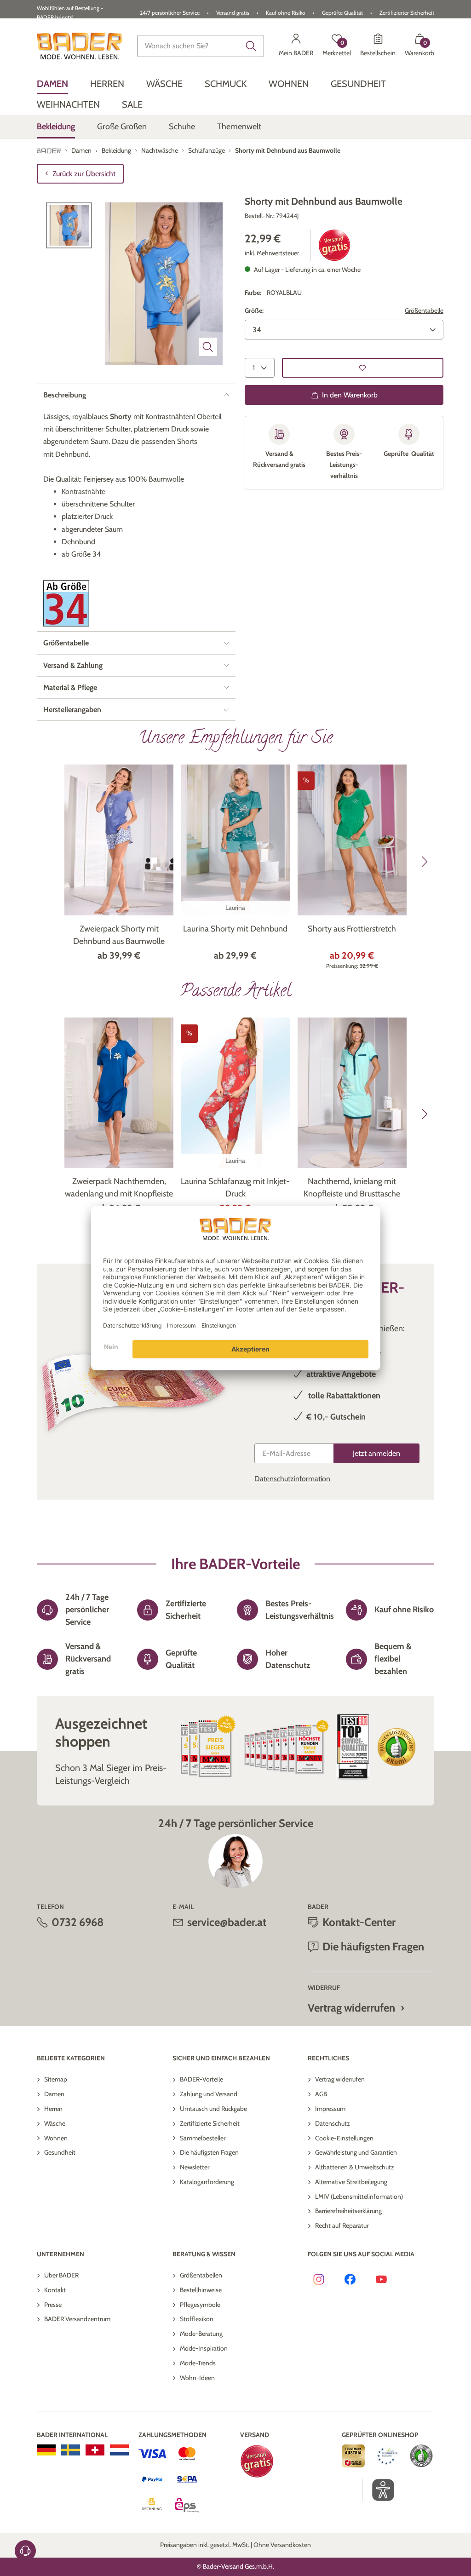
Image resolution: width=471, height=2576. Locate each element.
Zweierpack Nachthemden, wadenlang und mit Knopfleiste (119, 1187)
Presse (53, 2305)
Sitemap (56, 2079)
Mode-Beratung (201, 2334)
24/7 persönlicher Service (170, 13)
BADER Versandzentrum (77, 2319)
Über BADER (61, 2275)
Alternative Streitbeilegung (351, 2182)
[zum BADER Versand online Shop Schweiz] (95, 2450)
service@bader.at (227, 1922)
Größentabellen (201, 2275)
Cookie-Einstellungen (344, 2138)
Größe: (254, 310)
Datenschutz (333, 2123)
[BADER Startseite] (80, 46)
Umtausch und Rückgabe (213, 2109)
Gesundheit (60, 2152)
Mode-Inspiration (204, 2348)
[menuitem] (52, 84)
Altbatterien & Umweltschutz (355, 2167)
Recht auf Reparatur (342, 2225)
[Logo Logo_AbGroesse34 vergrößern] (66, 603)
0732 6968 (78, 1922)
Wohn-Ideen (197, 2378)
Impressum (330, 2109)
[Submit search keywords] (251, 46)
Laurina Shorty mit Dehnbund (235, 929)
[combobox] (201, 46)
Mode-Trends (198, 2363)
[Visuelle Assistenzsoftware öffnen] (378, 2490)
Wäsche (55, 2123)
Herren (53, 2109)
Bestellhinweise (201, 2290)
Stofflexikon (197, 2319)
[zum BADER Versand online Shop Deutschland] (46, 2450)
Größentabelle (424, 310)
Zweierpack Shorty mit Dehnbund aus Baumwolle (119, 935)
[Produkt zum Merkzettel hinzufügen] (363, 368)
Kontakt (55, 2290)
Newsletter (195, 2167)
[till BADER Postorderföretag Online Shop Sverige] (71, 2450)
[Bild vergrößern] (208, 347)
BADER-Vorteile (201, 2079)
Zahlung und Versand (209, 2094)
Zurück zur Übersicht (84, 174)
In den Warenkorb (350, 395)
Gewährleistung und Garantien (356, 2152)
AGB (321, 2094)
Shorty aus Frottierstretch (352, 929)
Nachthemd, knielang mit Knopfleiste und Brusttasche (352, 1187)
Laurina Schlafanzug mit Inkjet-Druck (235, 1187)
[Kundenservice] (25, 2551)
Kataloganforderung (207, 2182)
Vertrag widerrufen (351, 2008)
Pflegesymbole (200, 2305)
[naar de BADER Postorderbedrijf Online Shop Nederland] (119, 2450)
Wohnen (56, 2138)
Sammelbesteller (203, 2138)
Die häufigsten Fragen (209, 2152)
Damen (54, 2094)
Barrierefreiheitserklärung (348, 2211)
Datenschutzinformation (292, 1479)
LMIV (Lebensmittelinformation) (359, 2196)
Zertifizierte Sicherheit (210, 2123)
